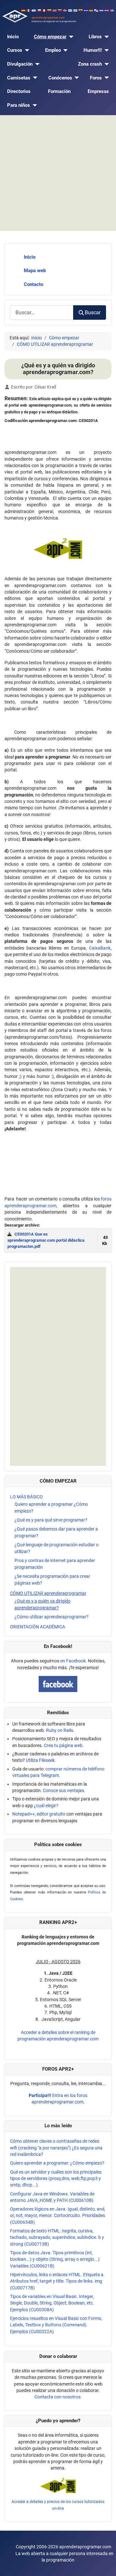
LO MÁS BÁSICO (26, 1497)
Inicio (13, 37)
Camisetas (19, 78)
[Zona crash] (105, 64)
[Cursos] (26, 50)
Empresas (98, 91)
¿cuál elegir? (46, 1806)
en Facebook (73, 1661)
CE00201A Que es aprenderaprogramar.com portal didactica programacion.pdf (46, 1240)
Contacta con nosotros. (58, 2397)
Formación (59, 91)
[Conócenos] (76, 78)
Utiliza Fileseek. (41, 1760)
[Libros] (105, 37)
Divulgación (20, 64)
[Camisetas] (34, 78)
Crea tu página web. (64, 1745)
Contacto (34, 284)
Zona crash (90, 64)
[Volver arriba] (106, 2565)
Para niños (19, 105)
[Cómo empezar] (70, 37)
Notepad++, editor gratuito (39, 1814)
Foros (96, 78)
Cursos (15, 50)
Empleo (53, 50)
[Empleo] (64, 50)
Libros (95, 37)
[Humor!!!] (105, 50)
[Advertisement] (58, 173)
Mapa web (35, 271)
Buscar (93, 313)
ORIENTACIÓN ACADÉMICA (38, 1627)
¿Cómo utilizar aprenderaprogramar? (52, 1617)
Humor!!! (93, 50)
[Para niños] (34, 105)
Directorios (19, 91)
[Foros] (105, 78)
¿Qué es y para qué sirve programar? (51, 1520)
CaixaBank (100, 948)
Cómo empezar (50, 37)
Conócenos (60, 78)
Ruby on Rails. (60, 1730)
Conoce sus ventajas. (64, 1790)
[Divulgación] (36, 64)
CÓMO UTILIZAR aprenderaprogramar (48, 1593)
